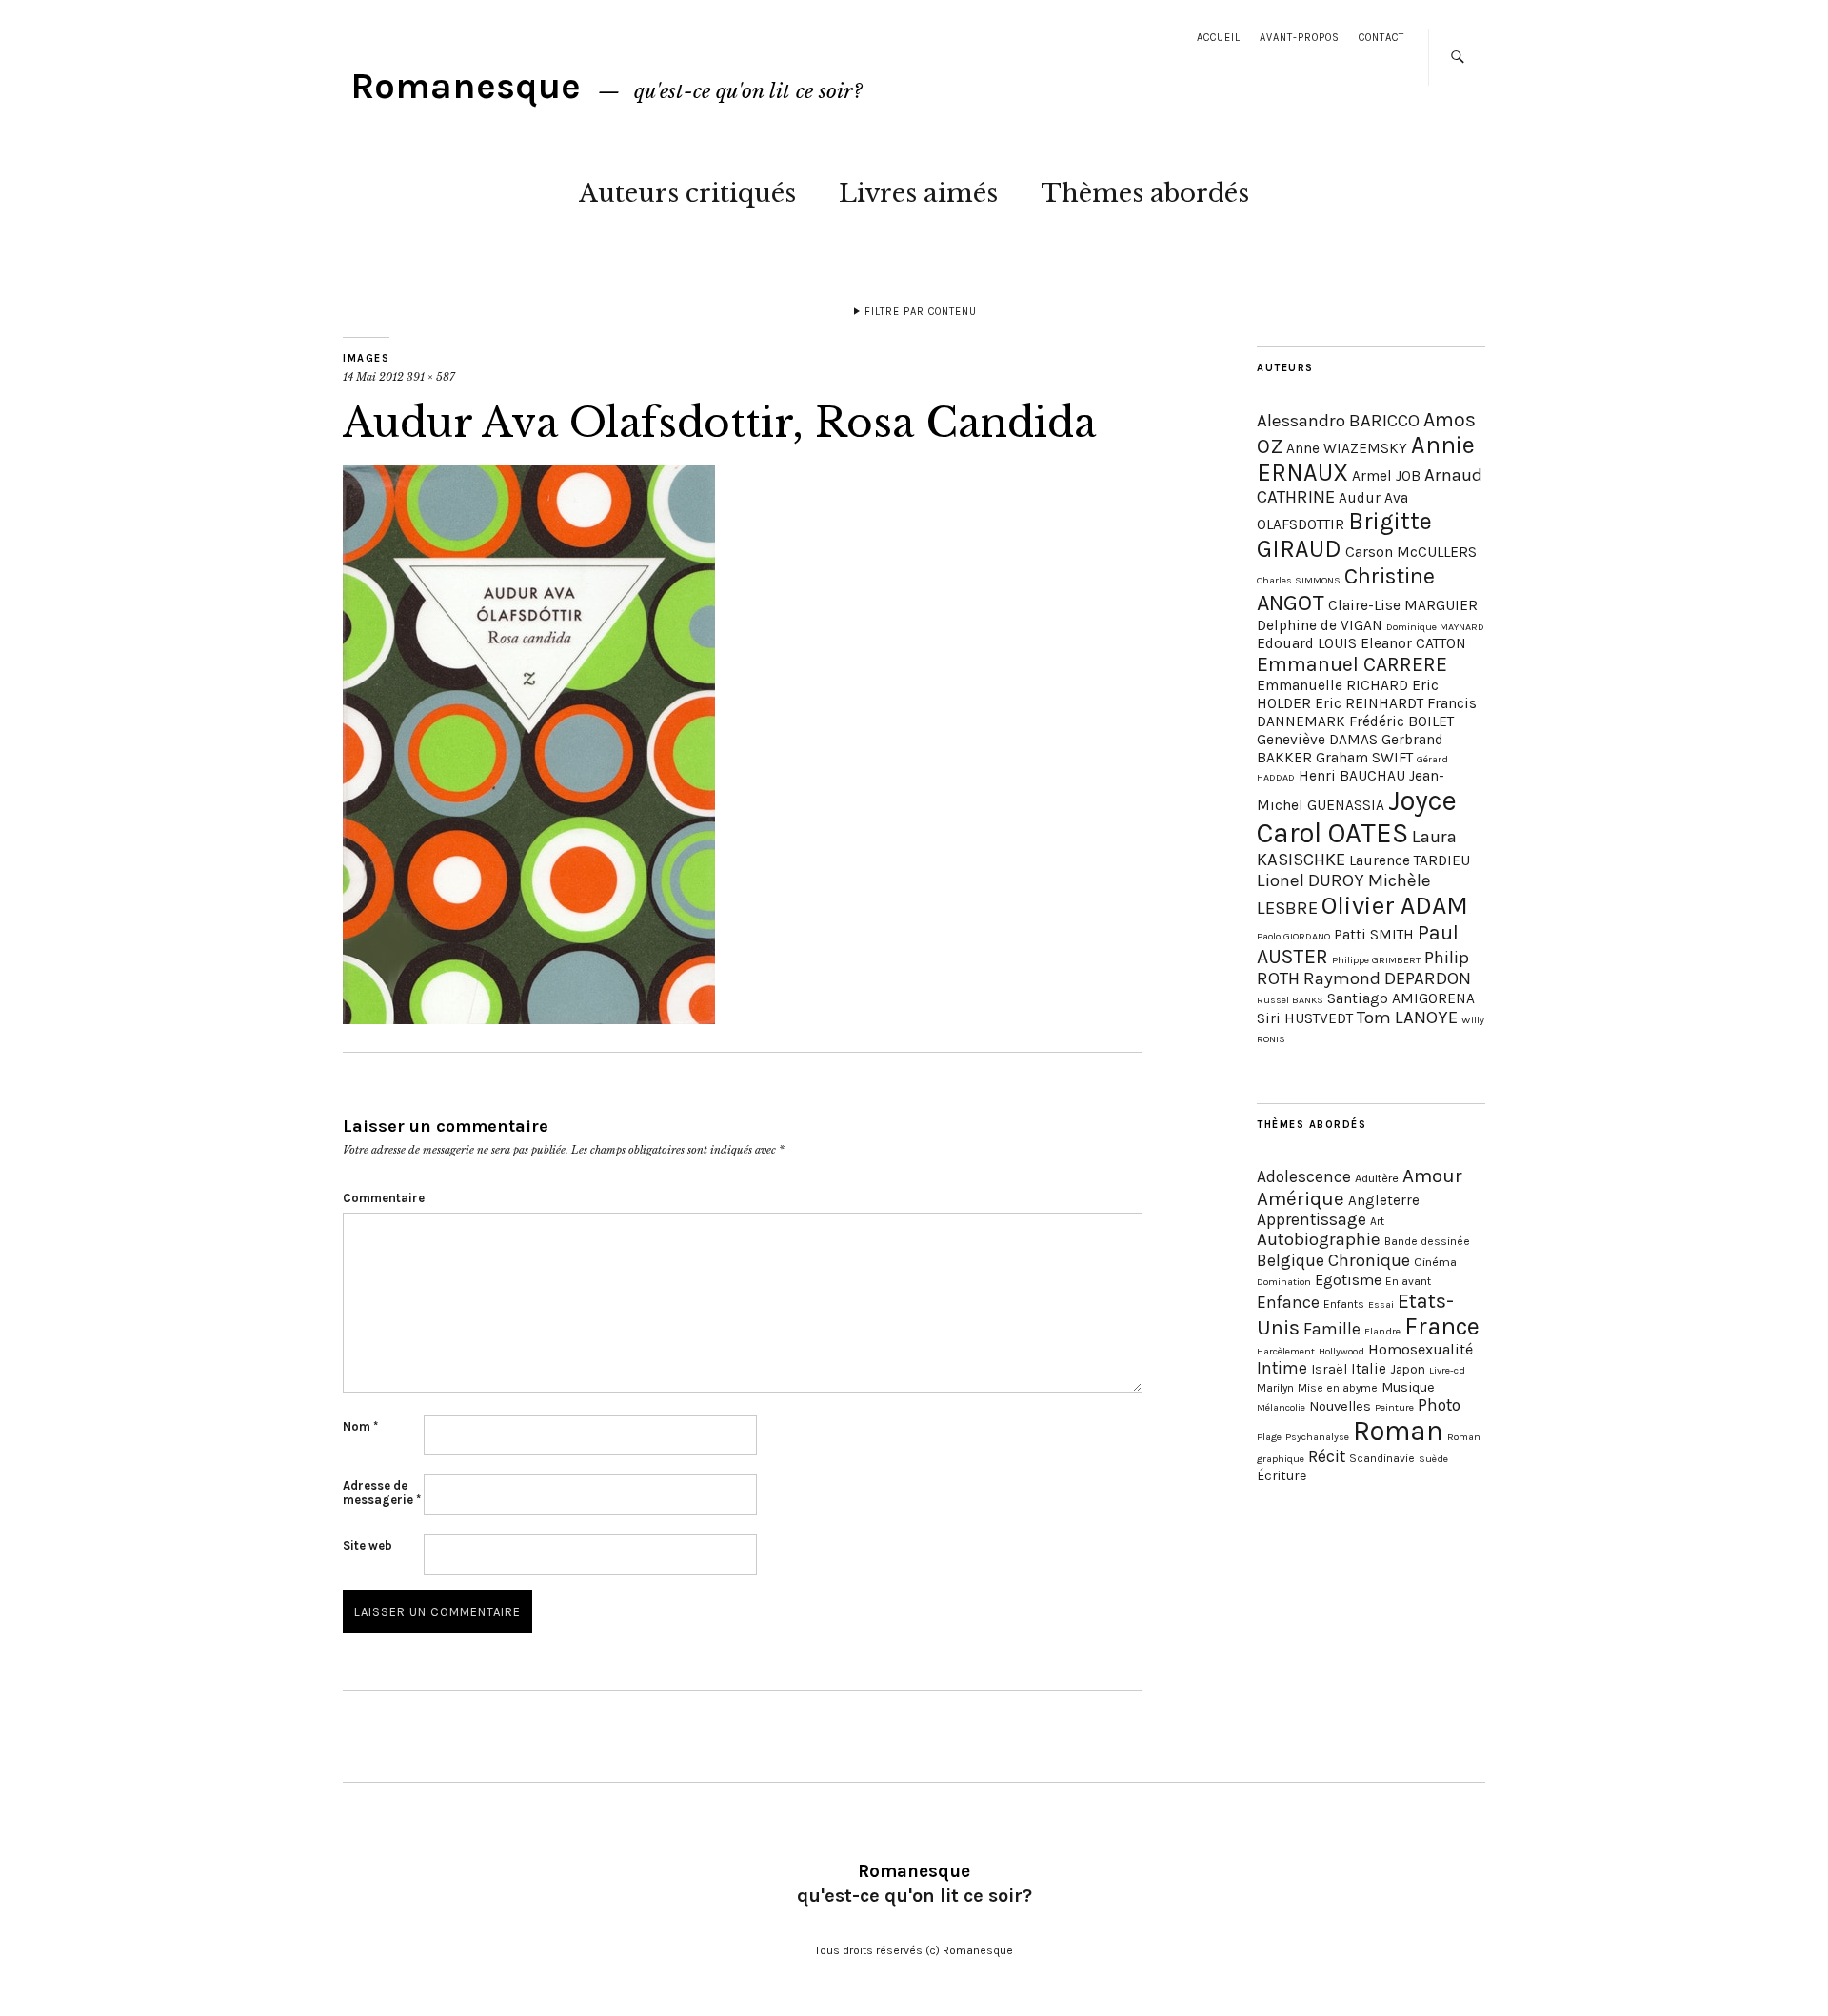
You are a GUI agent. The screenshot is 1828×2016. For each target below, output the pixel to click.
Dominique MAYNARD (1435, 627)
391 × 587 (431, 377)
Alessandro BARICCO (1338, 421)
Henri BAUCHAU (1352, 776)
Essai (1381, 1304)
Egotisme (1348, 1280)
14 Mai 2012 (373, 377)
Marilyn (1275, 1388)
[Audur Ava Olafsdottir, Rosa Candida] (529, 1018)
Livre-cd (1447, 1370)
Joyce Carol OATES (1357, 817)
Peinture (1394, 1407)
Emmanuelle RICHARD (1332, 685)
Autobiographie (1319, 1239)
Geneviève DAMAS (1317, 740)
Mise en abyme (1338, 1388)
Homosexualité (1421, 1349)
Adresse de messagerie (382, 1492)
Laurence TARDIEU (1410, 860)
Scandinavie (1382, 1458)
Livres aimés (918, 193)
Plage (1269, 1437)
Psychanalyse (1317, 1437)
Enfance (1288, 1302)
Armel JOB (1386, 476)
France (1442, 1326)
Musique (1408, 1387)
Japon (1408, 1369)
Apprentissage (1311, 1219)
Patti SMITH (1374, 935)
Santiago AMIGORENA (1401, 998)
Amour (1432, 1176)
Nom (360, 1426)
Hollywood (1341, 1351)
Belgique (1291, 1260)
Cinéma (1435, 1262)
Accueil (1219, 38)
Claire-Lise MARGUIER (1403, 605)
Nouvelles (1340, 1406)
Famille (1332, 1329)
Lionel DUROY (1311, 880)
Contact (1381, 38)
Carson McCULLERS (1411, 552)
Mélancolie (1281, 1407)
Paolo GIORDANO (1293, 936)
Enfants (1344, 1304)
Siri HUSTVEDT (1305, 1018)
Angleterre (1384, 1200)
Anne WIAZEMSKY (1347, 448)
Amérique (1301, 1198)
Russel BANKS (1290, 1000)
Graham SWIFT (1364, 758)
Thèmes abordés (1145, 193)
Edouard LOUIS (1307, 643)
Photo (1439, 1405)
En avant (1408, 1281)
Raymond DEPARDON (1387, 978)
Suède (1433, 1459)
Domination (1284, 1282)
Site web (368, 1545)
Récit (1327, 1456)
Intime (1282, 1368)
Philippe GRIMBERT (1376, 960)
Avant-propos (1300, 38)
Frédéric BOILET (1401, 721)
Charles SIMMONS (1299, 580)
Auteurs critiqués (687, 193)
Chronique (1369, 1260)
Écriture (1282, 1476)
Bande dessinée (1427, 1241)
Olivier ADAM (1395, 906)
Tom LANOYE (1407, 1018)
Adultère (1377, 1178)
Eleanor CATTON (1413, 643)
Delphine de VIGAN (1320, 625)
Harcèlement (1286, 1351)
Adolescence (1304, 1176)
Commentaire (383, 1198)
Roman (1398, 1431)
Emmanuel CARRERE (1352, 664)
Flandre (1382, 1331)
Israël (1329, 1369)
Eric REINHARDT (1369, 703)
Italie (1369, 1369)
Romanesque (466, 86)
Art (1377, 1221)
